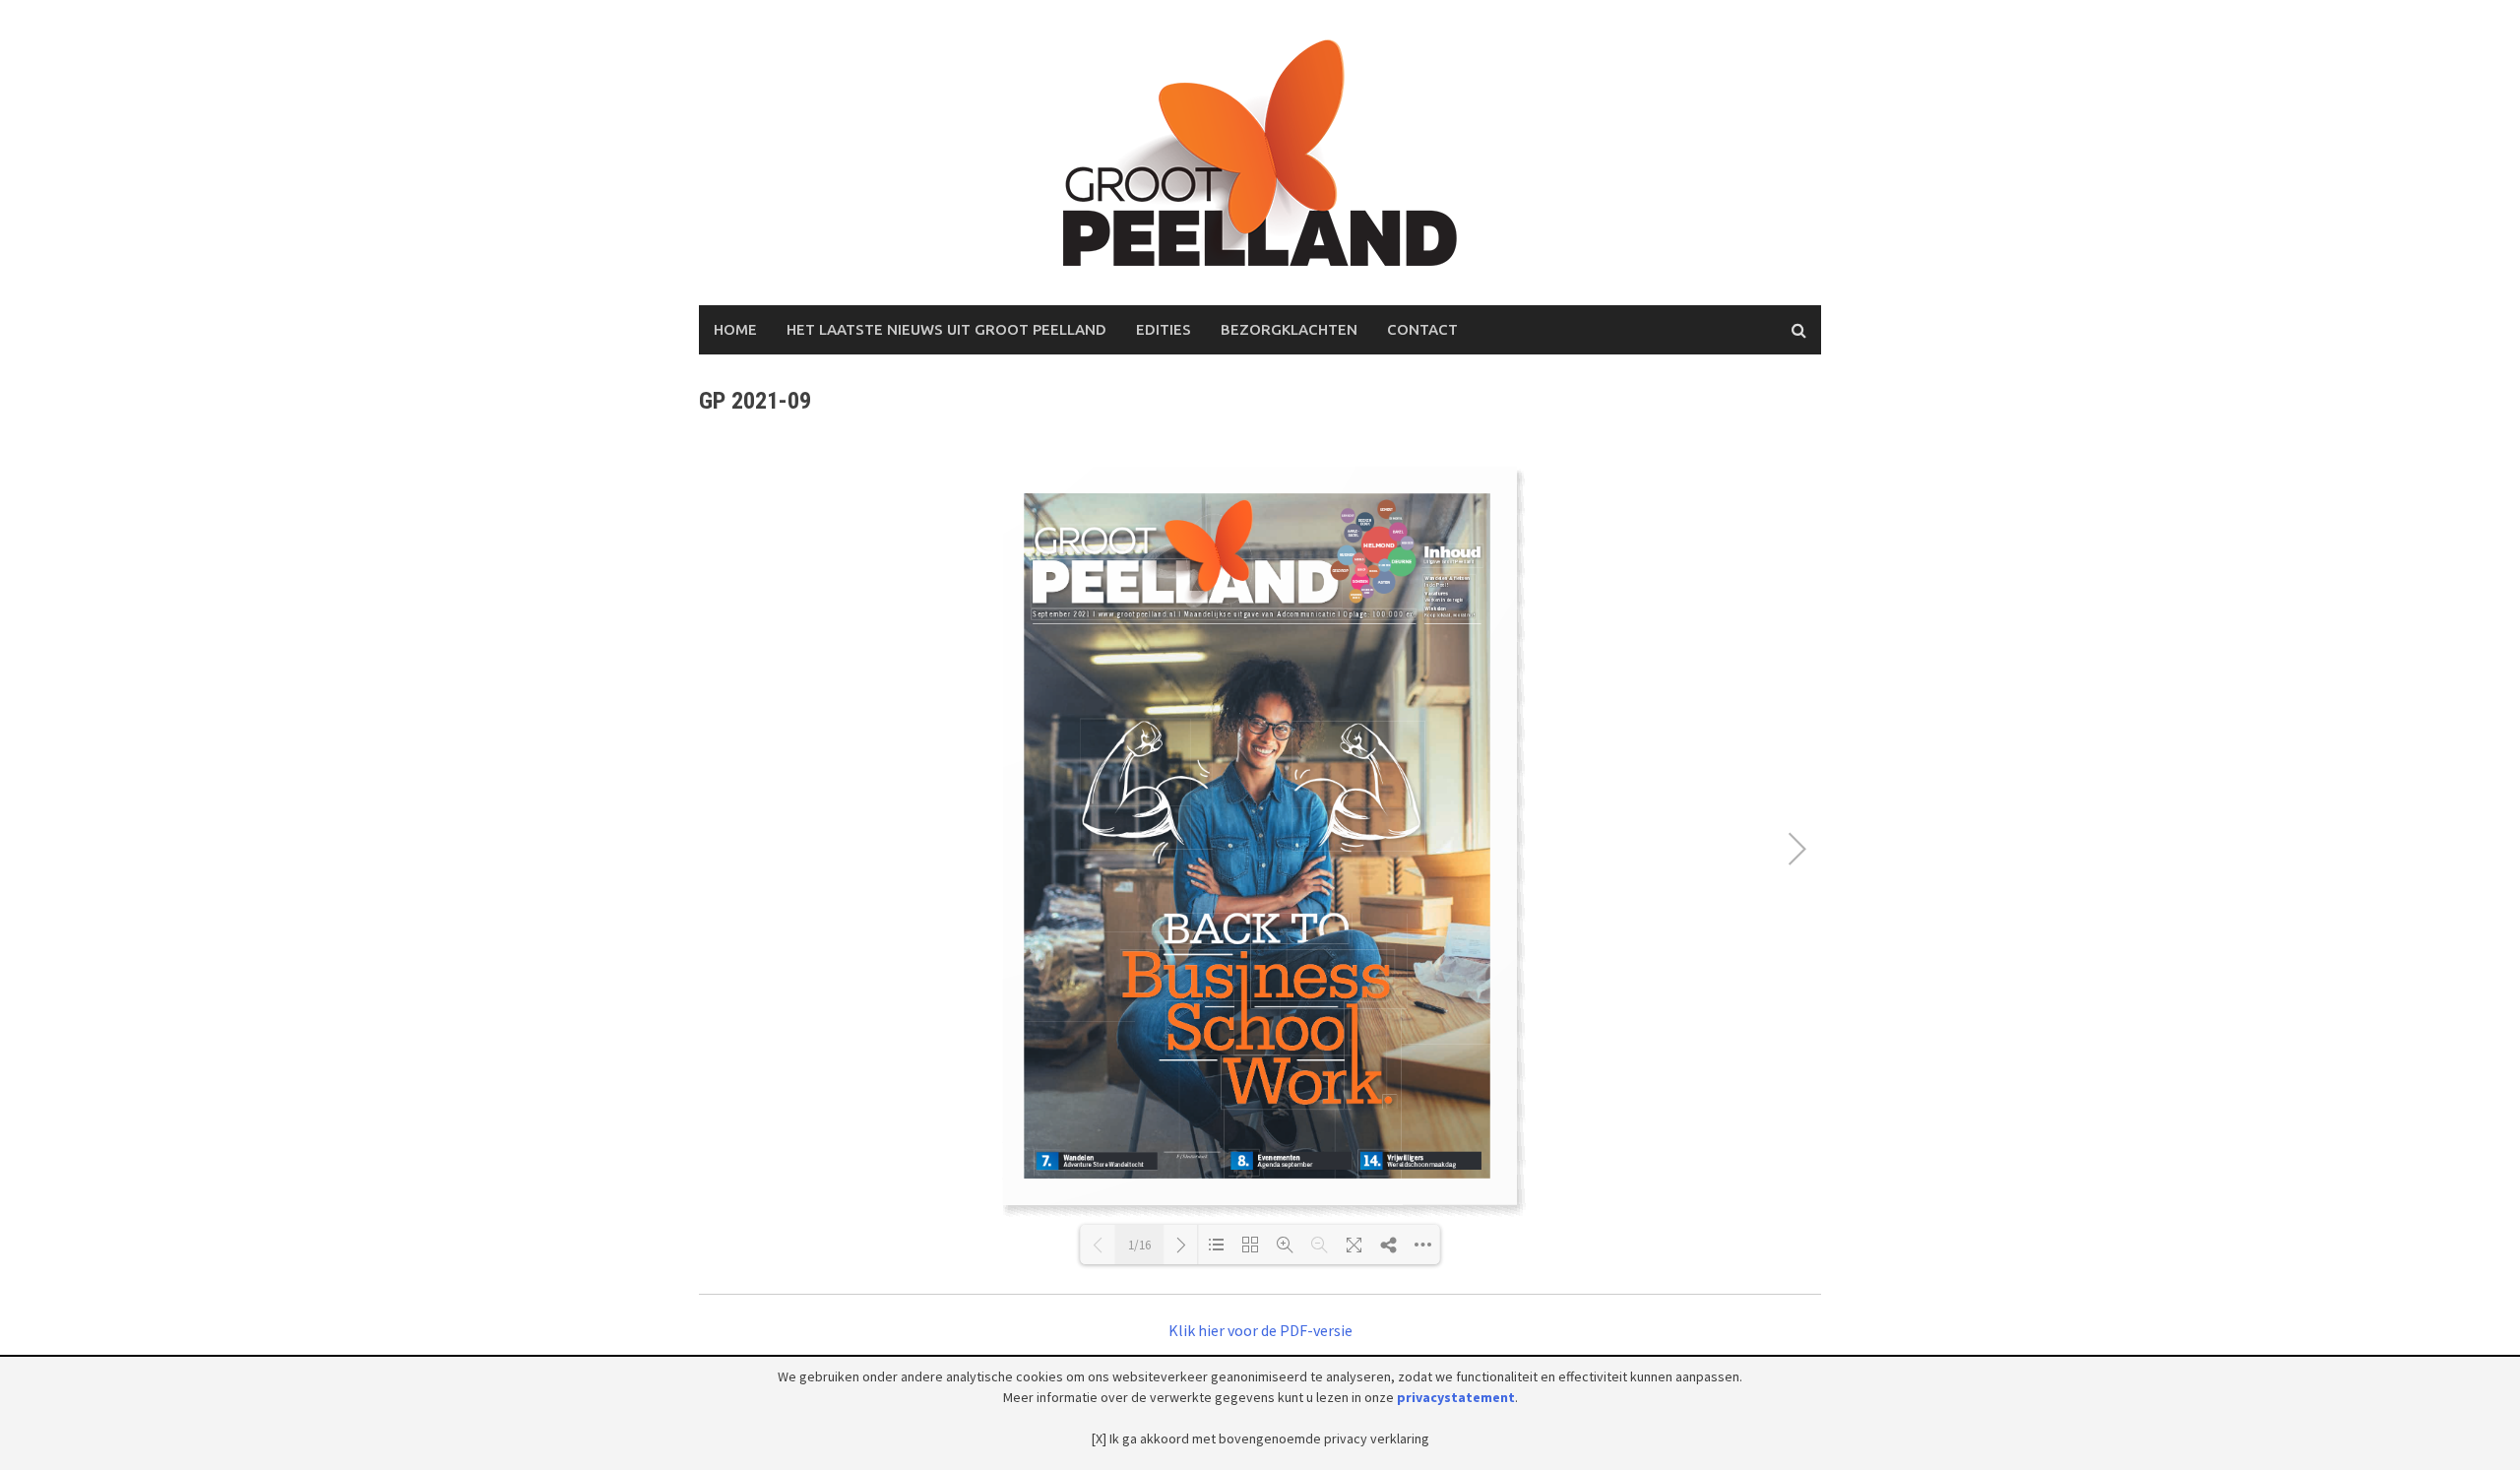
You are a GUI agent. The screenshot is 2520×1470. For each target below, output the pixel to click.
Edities (1164, 329)
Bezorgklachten (1289, 329)
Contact (1422, 329)
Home (735, 329)
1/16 (1139, 1245)
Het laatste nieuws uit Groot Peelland (946, 329)
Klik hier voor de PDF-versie (1260, 1330)
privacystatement (1456, 1397)
